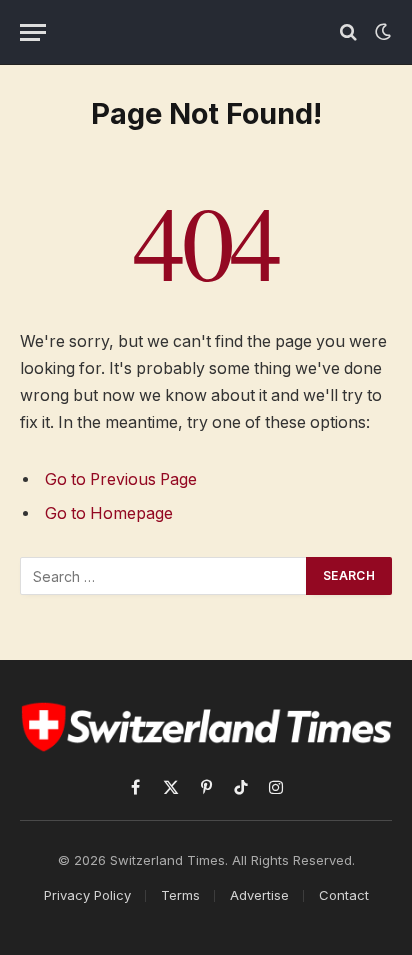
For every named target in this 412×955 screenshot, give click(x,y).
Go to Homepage (109, 513)
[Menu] (33, 32)
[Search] (348, 32)
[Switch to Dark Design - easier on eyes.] (381, 32)
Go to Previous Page (121, 479)
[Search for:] (164, 576)
